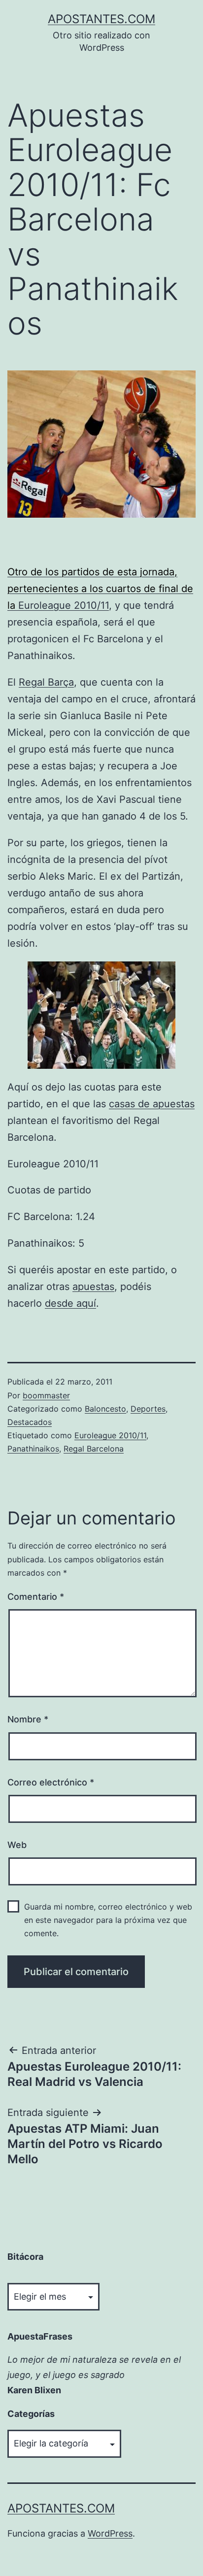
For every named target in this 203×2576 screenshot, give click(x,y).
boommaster (46, 1395)
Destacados (30, 1422)
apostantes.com (101, 19)
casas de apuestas (152, 1104)
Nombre (28, 1719)
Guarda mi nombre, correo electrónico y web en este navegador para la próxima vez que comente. (108, 1920)
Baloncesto (105, 1409)
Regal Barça (46, 682)
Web (17, 1845)
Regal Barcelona (94, 1449)
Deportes (148, 1409)
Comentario (36, 1597)
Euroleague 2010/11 (64, 605)
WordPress (110, 2533)
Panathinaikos (33, 1449)
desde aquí (70, 1303)
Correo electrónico (51, 1782)
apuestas (93, 1287)
